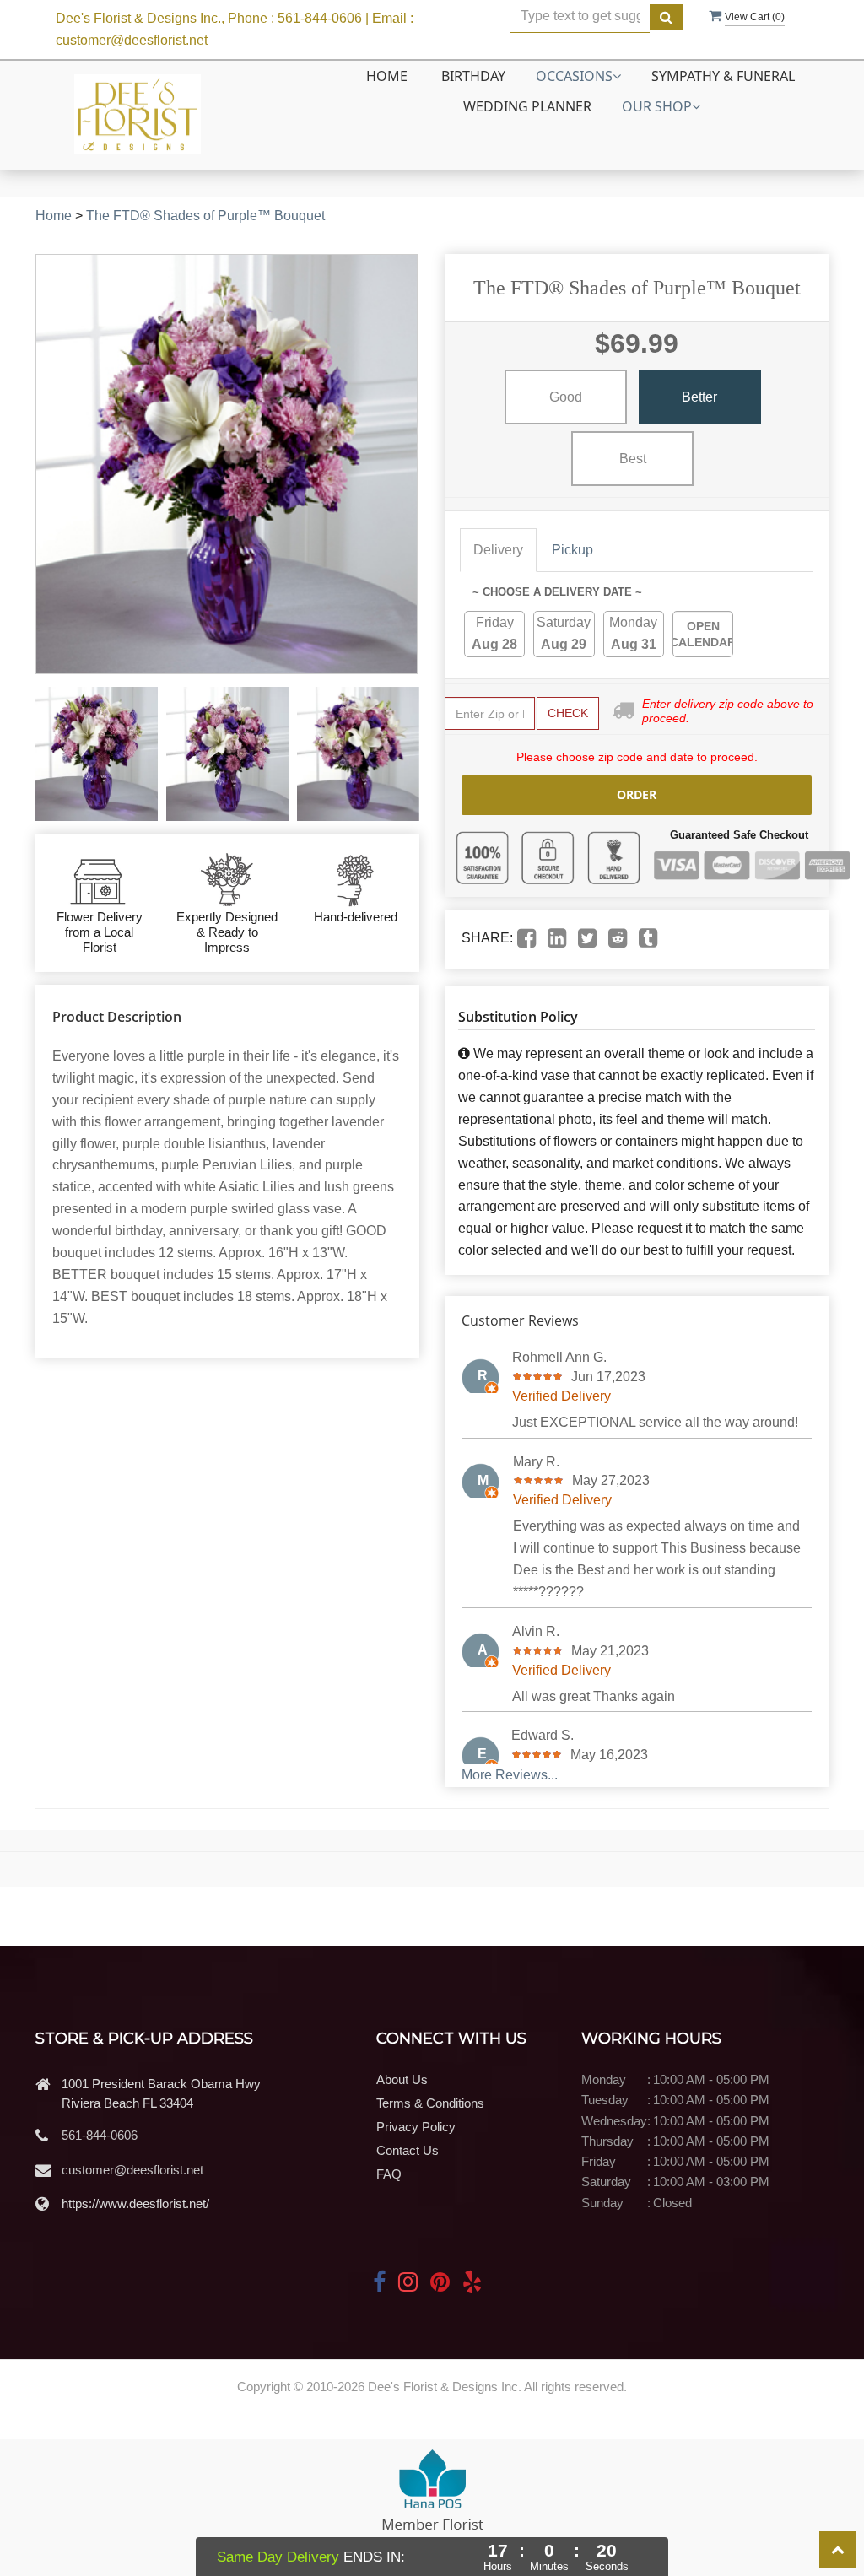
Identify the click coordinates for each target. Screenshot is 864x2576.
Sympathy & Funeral (723, 76)
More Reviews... (510, 1775)
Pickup (572, 550)
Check (568, 713)
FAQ (389, 2174)
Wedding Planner (527, 106)
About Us (402, 2079)
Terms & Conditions (430, 2103)
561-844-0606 (100, 2135)
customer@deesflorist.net (132, 2170)
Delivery (498, 550)
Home (387, 76)
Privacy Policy (416, 2127)
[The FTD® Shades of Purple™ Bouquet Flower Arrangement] (97, 754)
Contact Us (408, 2150)
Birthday (473, 76)
